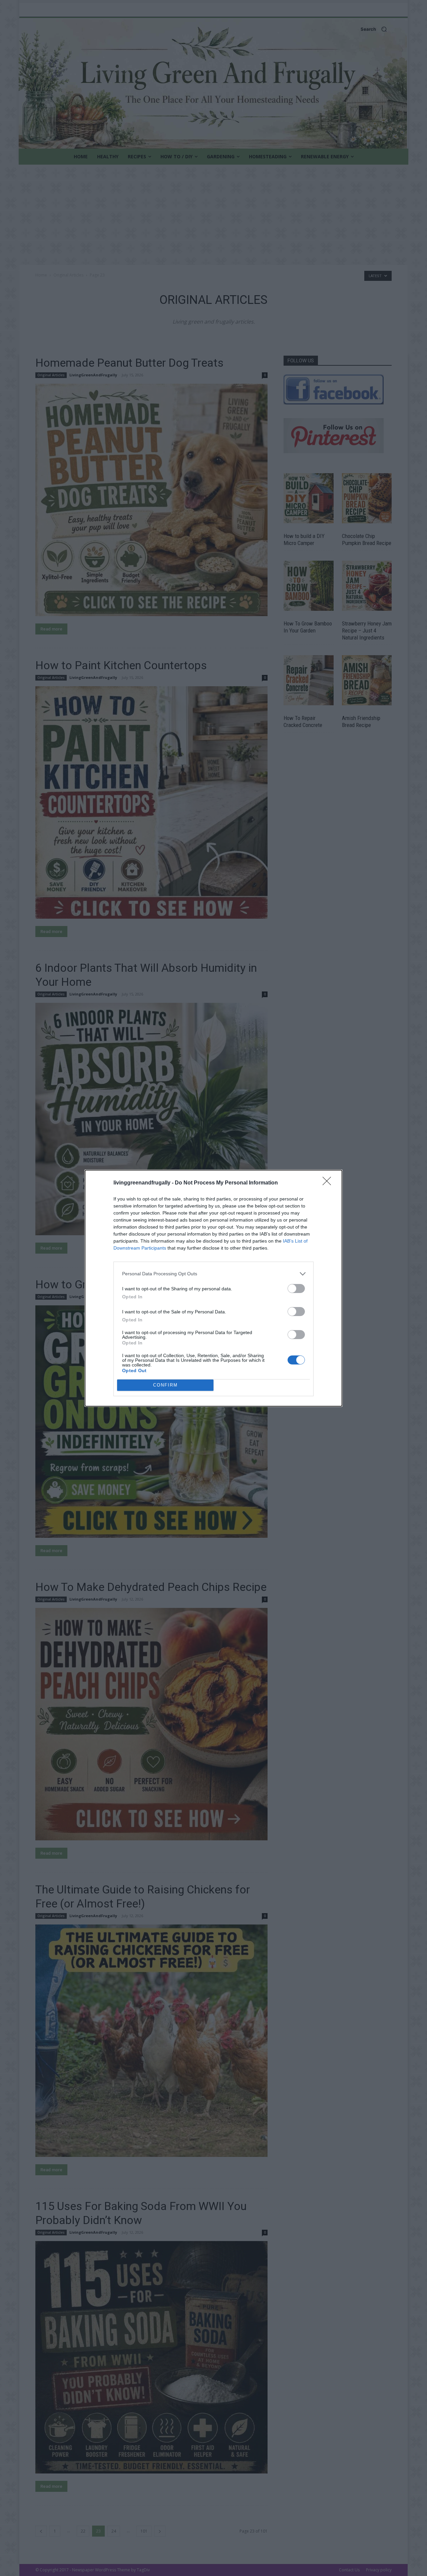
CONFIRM (165, 1385)
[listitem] (213, 1274)
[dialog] (213, 1288)
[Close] (329, 1183)
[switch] (296, 1289)
